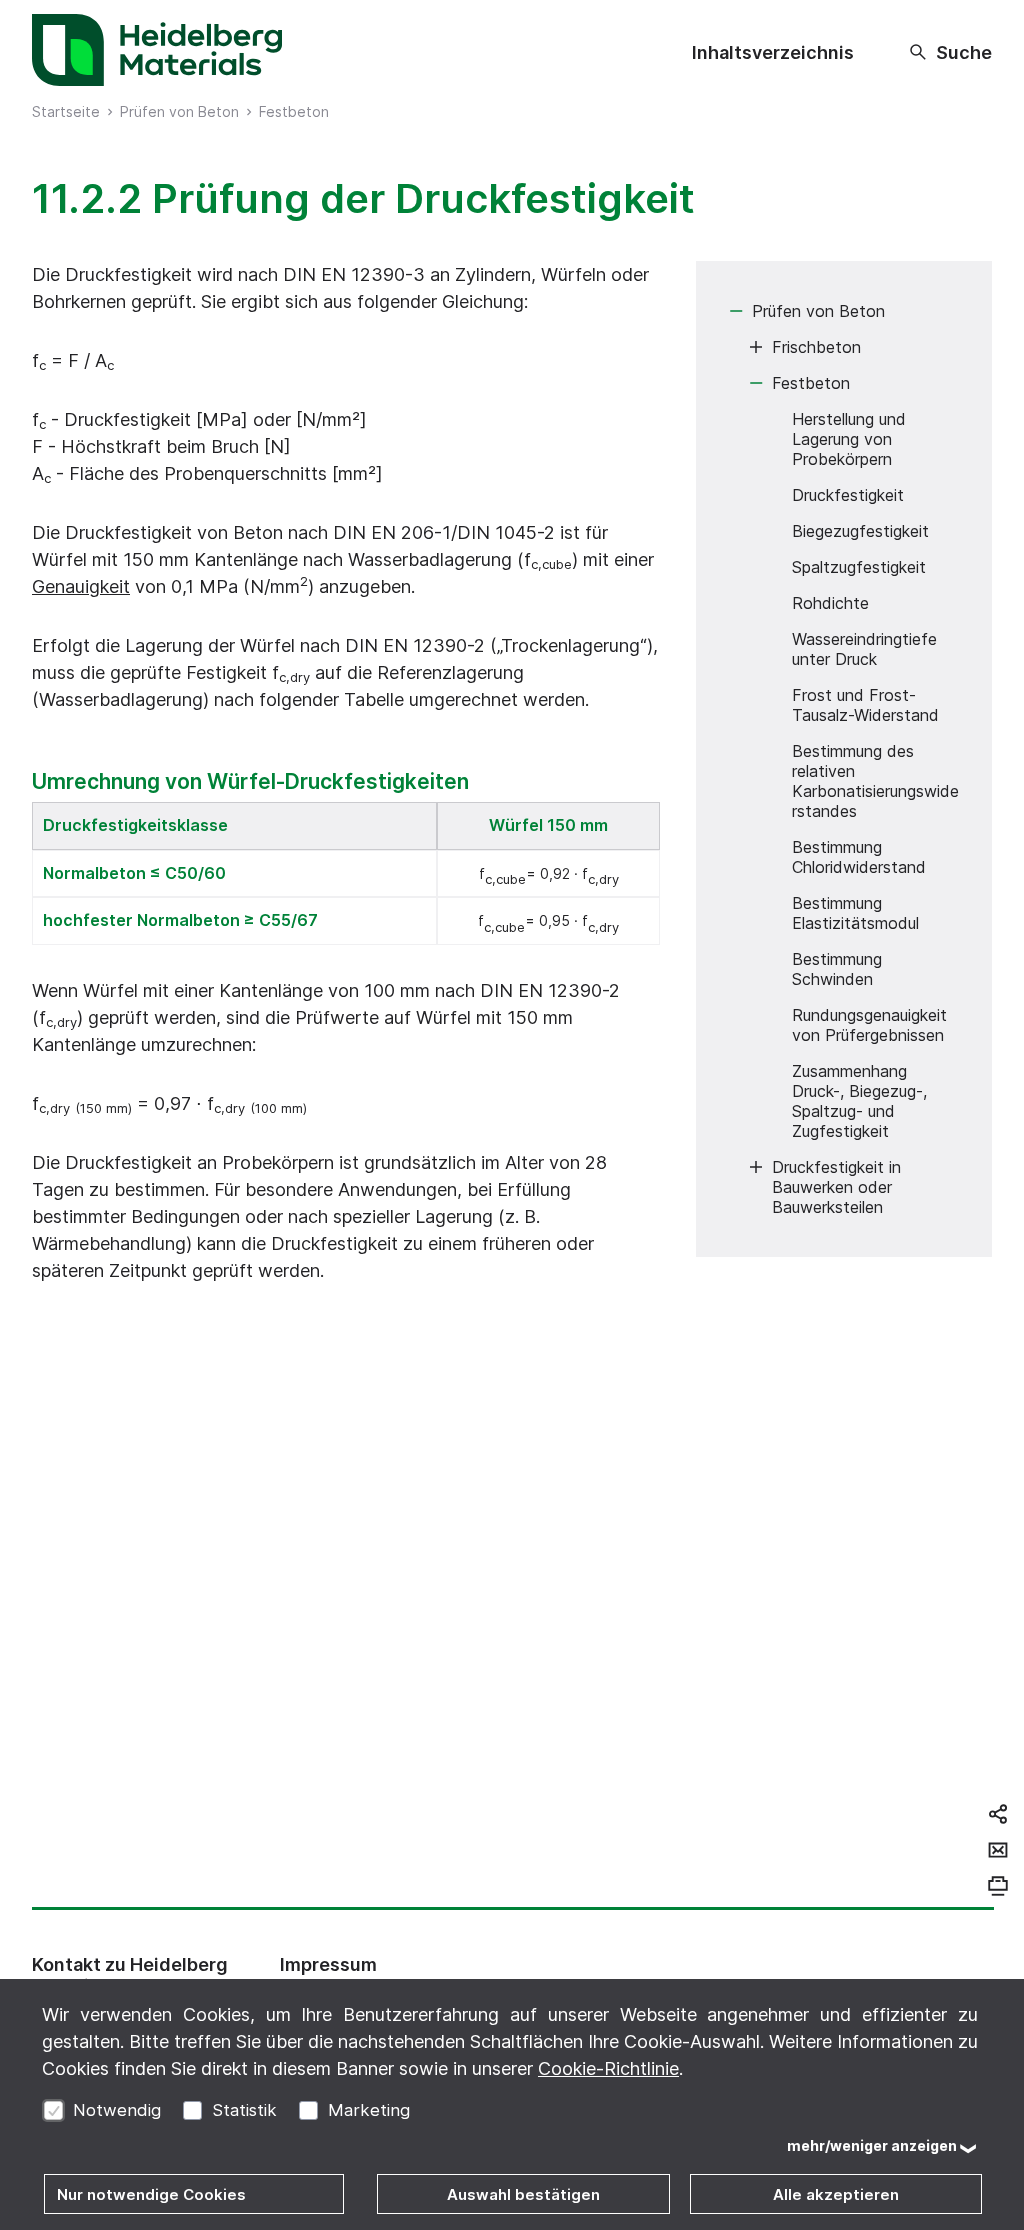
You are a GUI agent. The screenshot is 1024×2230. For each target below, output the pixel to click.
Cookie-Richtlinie (608, 2068)
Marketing (369, 2110)
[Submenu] (736, 311)
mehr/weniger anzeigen (872, 2145)
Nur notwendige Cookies (151, 2194)
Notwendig (117, 2110)
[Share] (998, 1814)
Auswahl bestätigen (523, 2194)
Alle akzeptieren (836, 2194)
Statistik (244, 2110)
